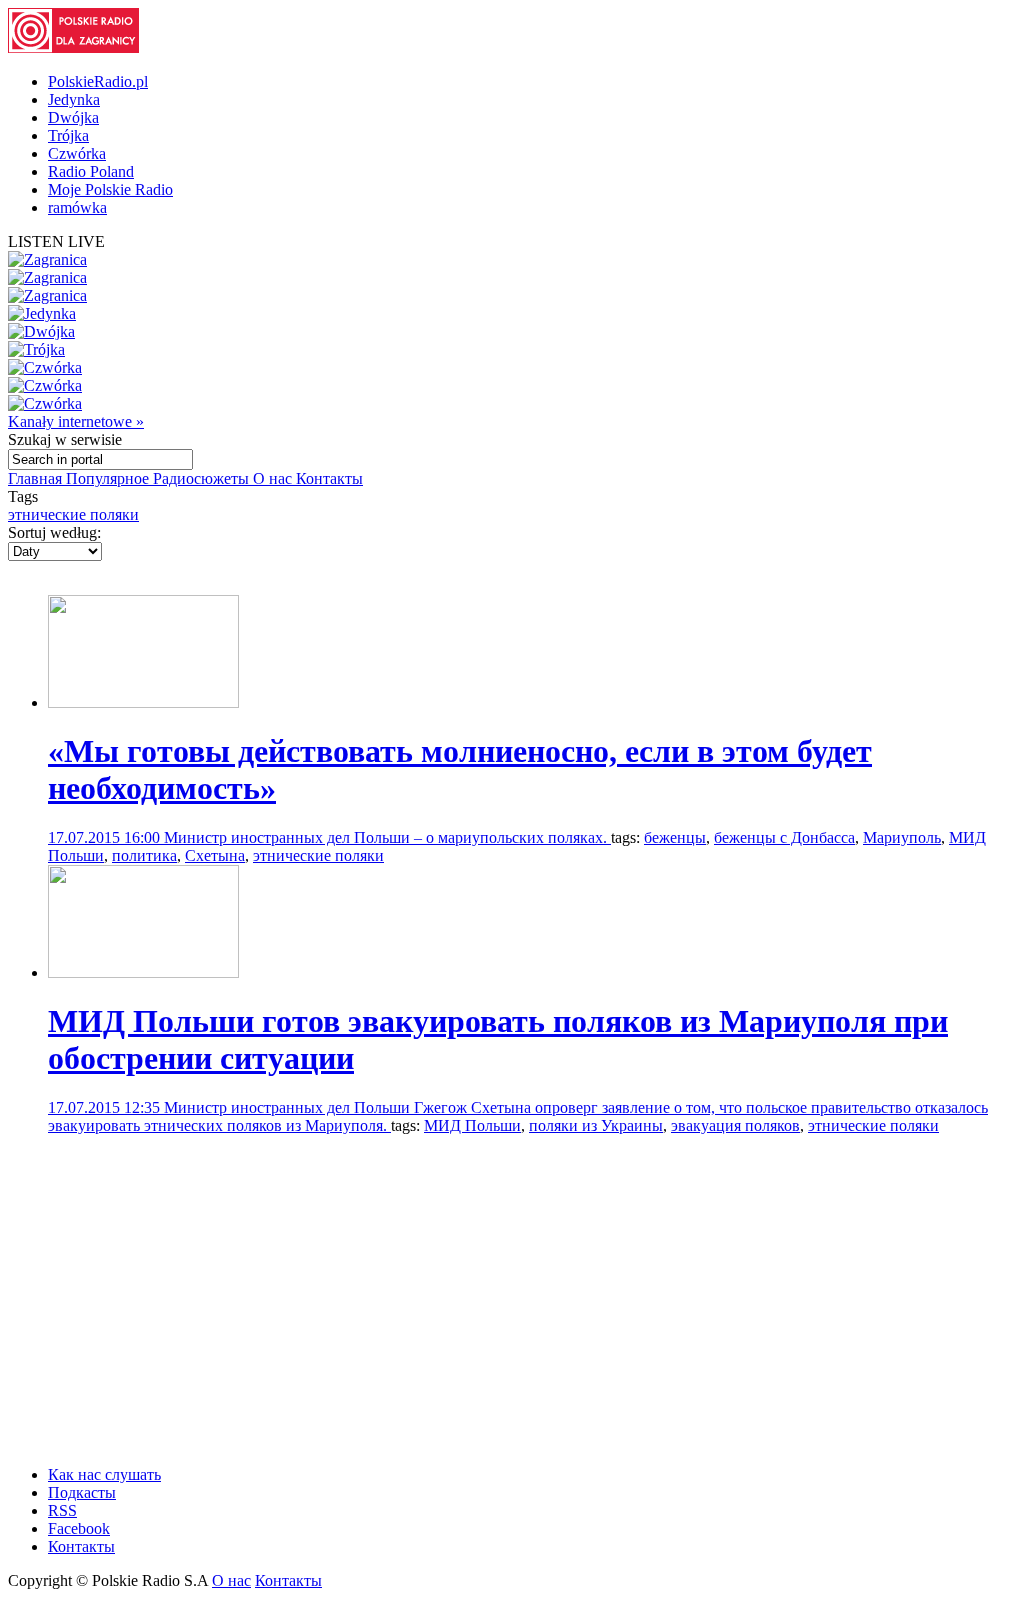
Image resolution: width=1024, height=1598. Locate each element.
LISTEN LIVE (56, 241)
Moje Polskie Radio (110, 189)
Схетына (215, 855)
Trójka (68, 135)
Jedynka (74, 99)
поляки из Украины (596, 1125)
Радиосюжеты (203, 478)
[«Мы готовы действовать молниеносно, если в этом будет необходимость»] (143, 702)
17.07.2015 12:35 (106, 1107)
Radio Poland (91, 171)
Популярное (109, 478)
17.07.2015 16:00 (106, 837)
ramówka (77, 207)
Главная (37, 478)
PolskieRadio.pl (98, 81)
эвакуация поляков (735, 1125)
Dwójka (73, 117)
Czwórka (77, 153)
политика (144, 855)
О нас (274, 478)
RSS (62, 1510)
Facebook (79, 1528)
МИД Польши (472, 1125)
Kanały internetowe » (76, 421)
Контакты (329, 478)
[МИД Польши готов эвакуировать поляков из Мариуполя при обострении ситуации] (143, 972)
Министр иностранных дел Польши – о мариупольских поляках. (387, 837)
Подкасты (82, 1492)
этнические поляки (73, 514)
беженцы (675, 837)
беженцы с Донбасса (784, 837)
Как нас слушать (104, 1474)
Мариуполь (902, 837)
